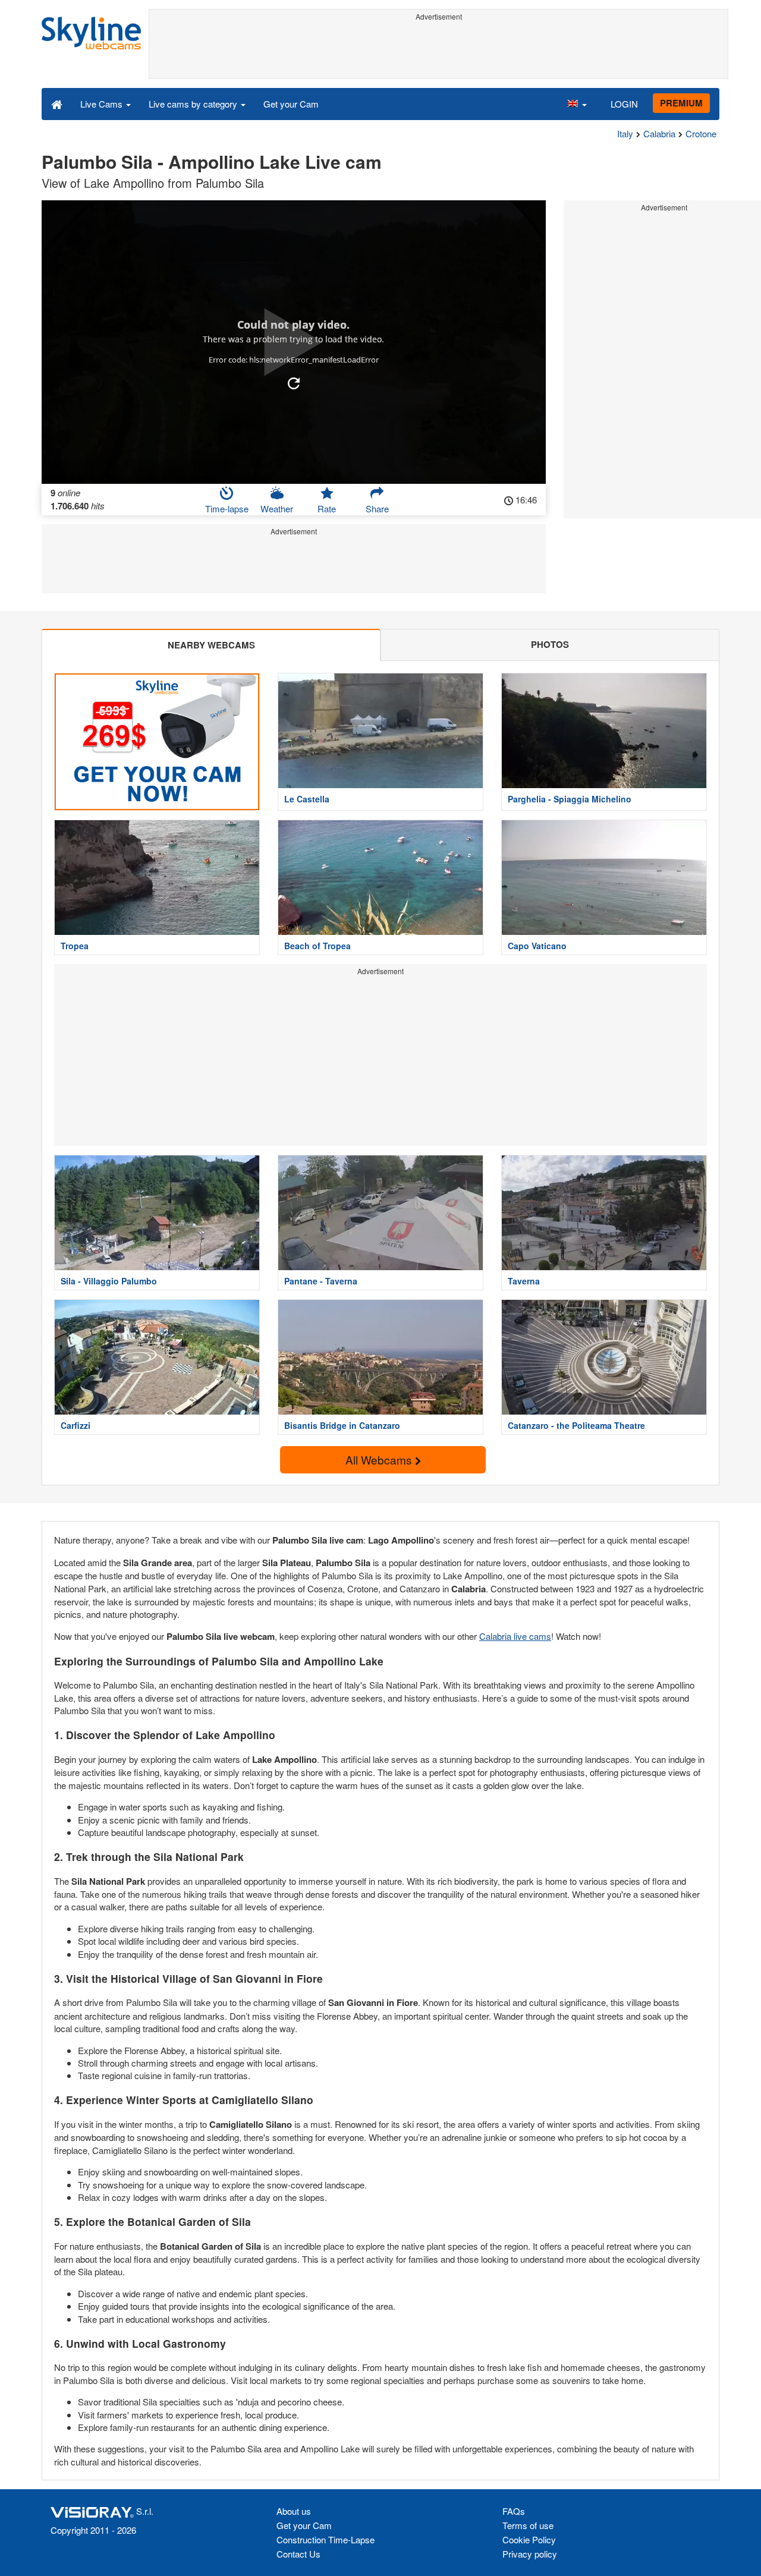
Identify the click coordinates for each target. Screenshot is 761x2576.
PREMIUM (681, 103)
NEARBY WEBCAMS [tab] (211, 645)
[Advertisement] (438, 52)
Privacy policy (530, 2554)
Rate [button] (327, 508)
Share (377, 508)
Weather (277, 508)
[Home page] (57, 103)
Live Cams (103, 104)
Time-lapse (227, 508)
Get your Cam (291, 104)
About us (294, 2511)
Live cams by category (194, 104)
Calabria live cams (515, 1636)
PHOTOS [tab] (550, 644)
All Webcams (380, 1459)
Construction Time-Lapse (326, 2539)
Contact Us (298, 2554)
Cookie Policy (529, 2539)
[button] (577, 103)
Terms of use (528, 2525)
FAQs (514, 2511)
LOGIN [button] (624, 104)
